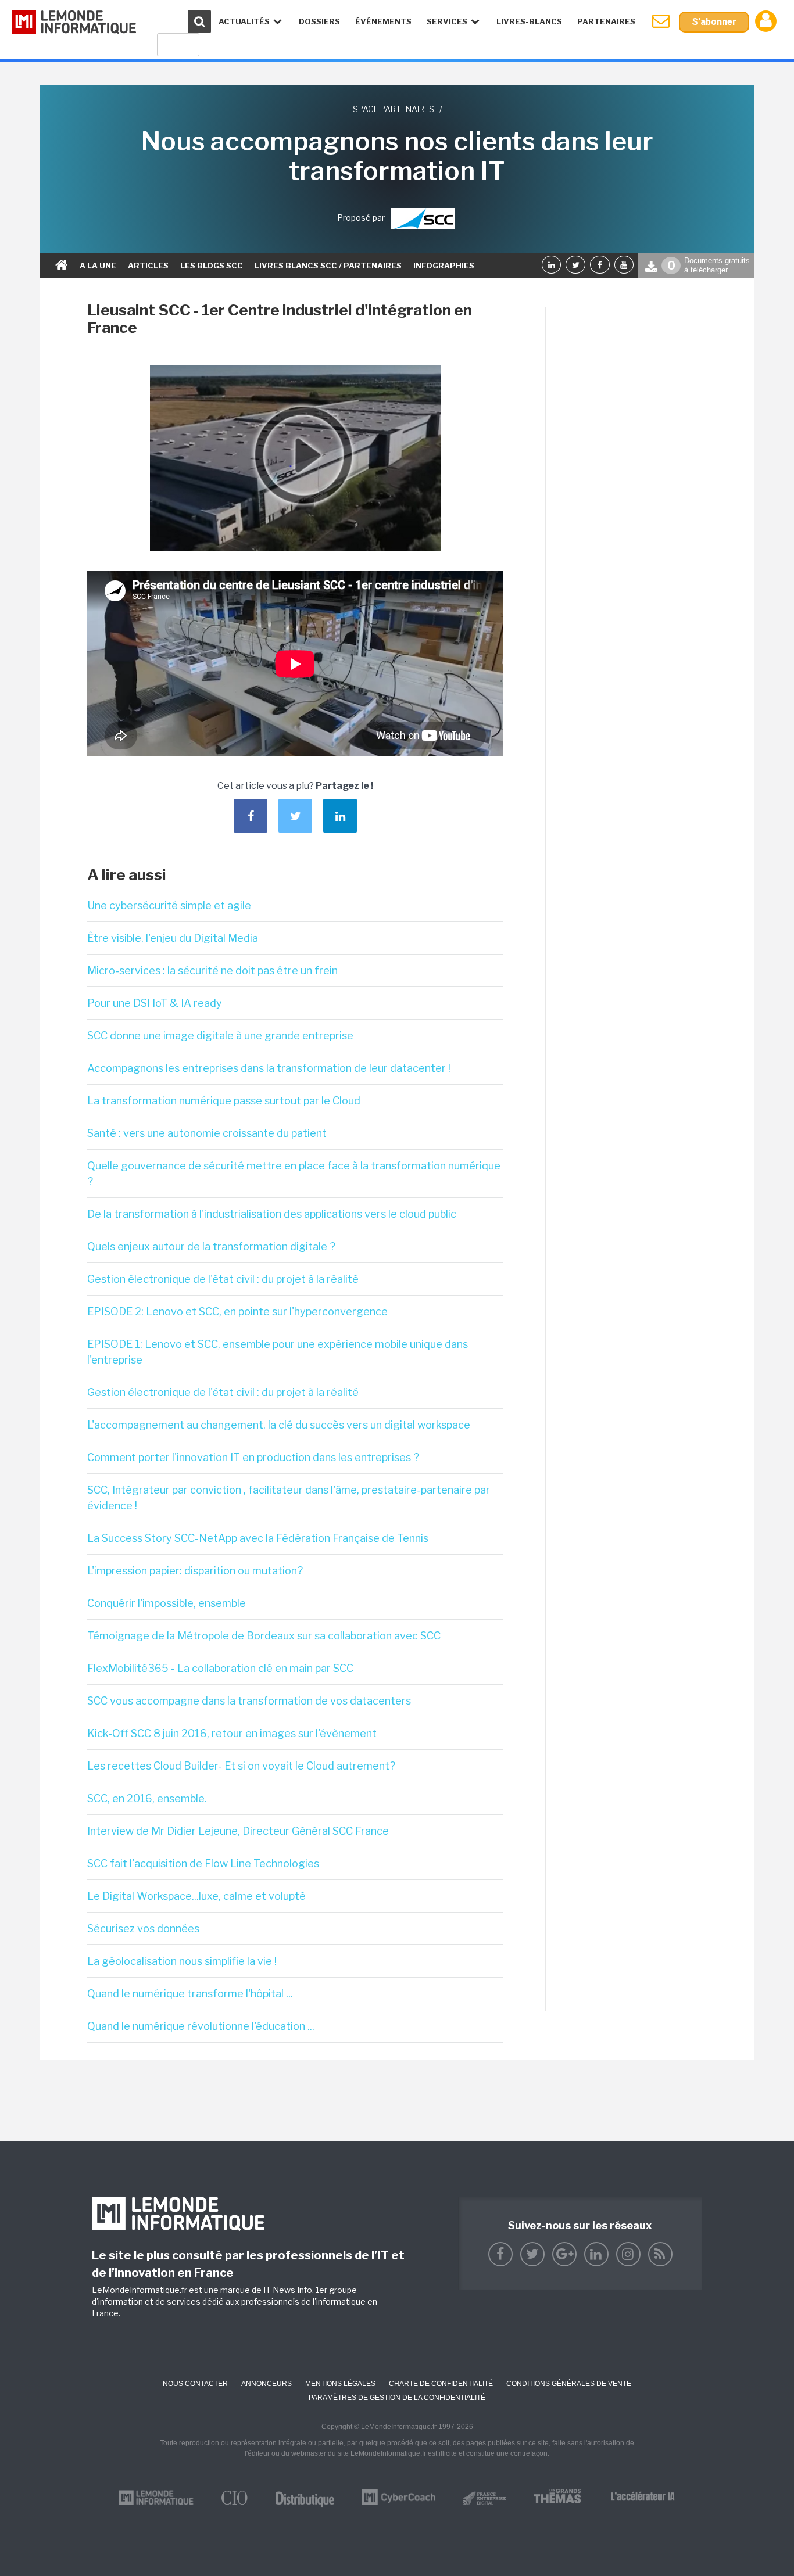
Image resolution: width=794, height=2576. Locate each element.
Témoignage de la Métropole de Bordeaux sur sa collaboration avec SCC (264, 1636)
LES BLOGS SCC (212, 266)
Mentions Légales (340, 2384)
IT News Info (288, 2290)
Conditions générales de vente (569, 2384)
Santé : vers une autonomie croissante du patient (207, 1133)
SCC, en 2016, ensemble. (147, 1798)
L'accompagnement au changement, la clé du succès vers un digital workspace (279, 1425)
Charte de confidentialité (441, 2384)
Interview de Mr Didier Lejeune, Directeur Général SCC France (238, 1831)
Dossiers (319, 21)
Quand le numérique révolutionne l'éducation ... (201, 2026)
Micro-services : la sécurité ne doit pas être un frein (212, 971)
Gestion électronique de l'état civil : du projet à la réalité (223, 1279)
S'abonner (714, 22)
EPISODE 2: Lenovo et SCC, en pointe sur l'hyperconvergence (237, 1312)
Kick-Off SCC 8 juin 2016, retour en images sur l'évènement (232, 1733)
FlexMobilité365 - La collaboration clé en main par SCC (220, 1668)
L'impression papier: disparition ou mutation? (195, 1571)
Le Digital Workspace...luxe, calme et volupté (196, 1896)
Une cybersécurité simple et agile (169, 905)
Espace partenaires (391, 109)
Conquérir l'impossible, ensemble (167, 1603)
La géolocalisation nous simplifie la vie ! (182, 1961)
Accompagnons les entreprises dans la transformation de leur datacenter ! (269, 1068)
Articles (148, 266)
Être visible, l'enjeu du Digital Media (173, 938)
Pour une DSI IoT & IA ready (155, 1003)
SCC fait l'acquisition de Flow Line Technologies (203, 1863)
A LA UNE (98, 266)
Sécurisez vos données (143, 1929)
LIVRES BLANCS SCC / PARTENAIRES (328, 266)
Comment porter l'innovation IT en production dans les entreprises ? (253, 1457)
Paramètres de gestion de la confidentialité (397, 2398)
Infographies (444, 266)
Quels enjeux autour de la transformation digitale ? (211, 1246)
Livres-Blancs (529, 21)
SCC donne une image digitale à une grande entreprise (220, 1036)
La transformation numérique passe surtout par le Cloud (224, 1101)
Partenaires (606, 21)
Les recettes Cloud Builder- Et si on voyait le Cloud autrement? (241, 1766)
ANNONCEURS (267, 2384)
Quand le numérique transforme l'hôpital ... (190, 1994)
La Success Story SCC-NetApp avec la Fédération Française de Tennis (258, 1538)
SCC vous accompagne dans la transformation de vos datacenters (249, 1701)
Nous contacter (195, 2384)
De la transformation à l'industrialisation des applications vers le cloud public (272, 1214)
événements (383, 21)
